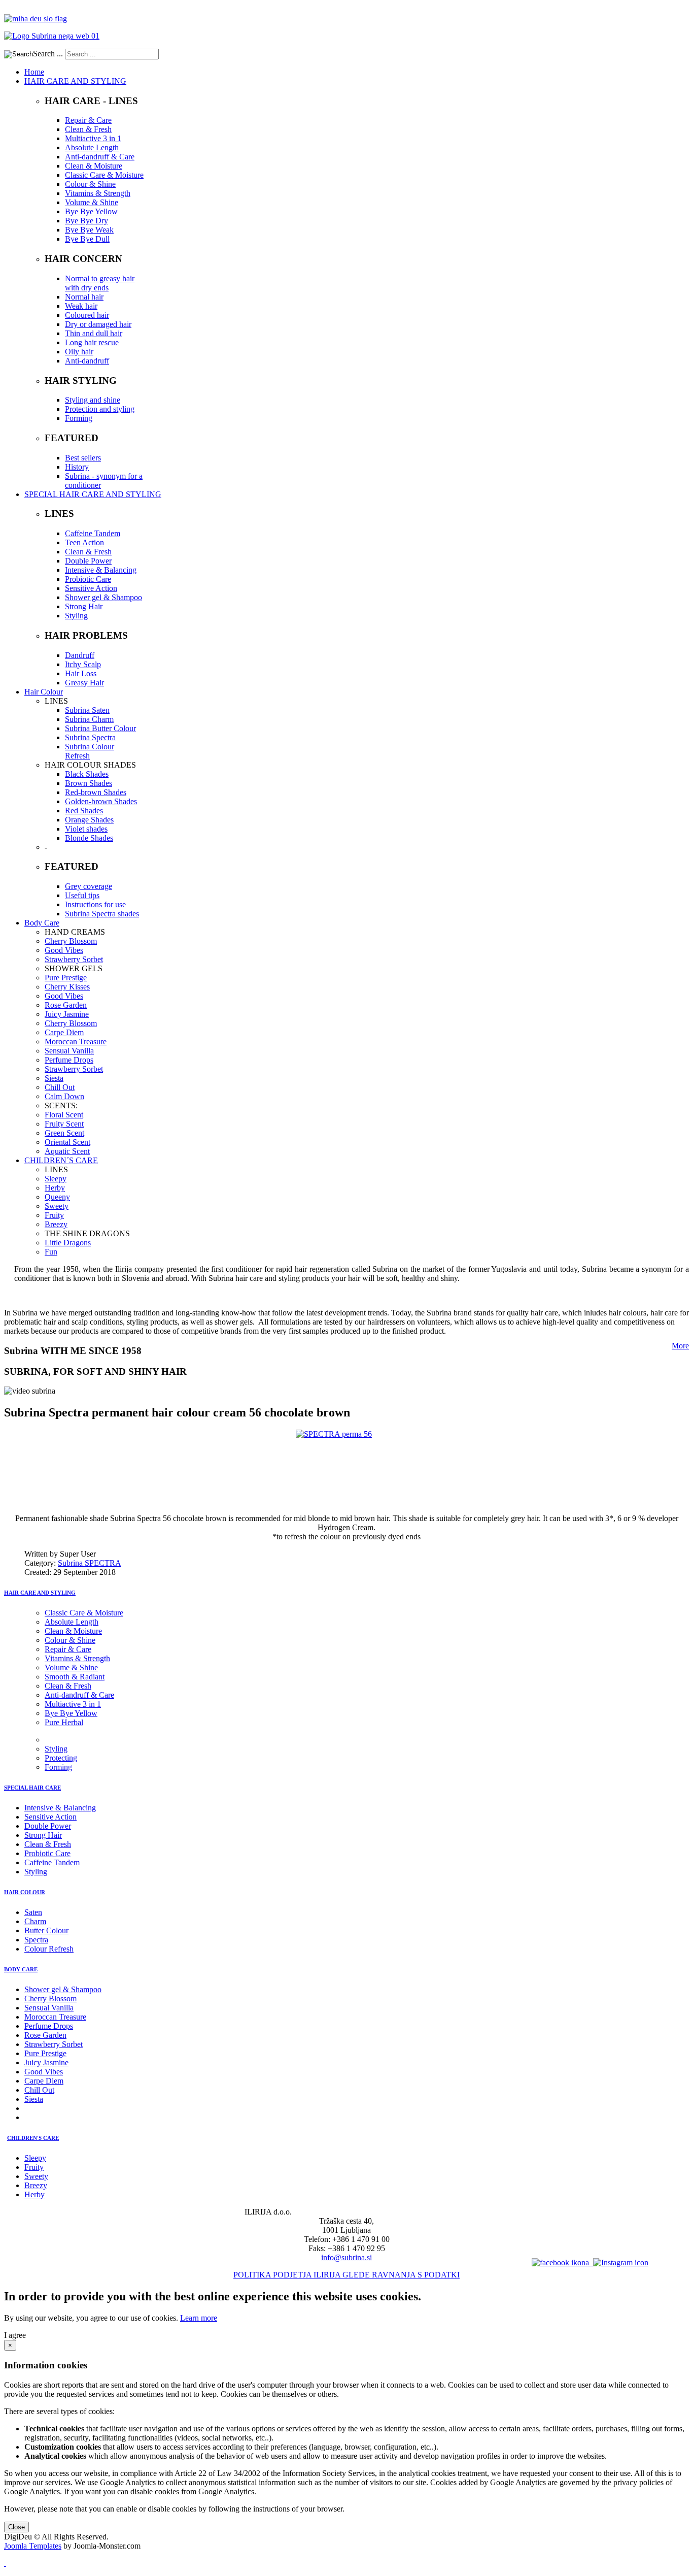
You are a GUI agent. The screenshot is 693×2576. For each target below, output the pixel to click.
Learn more (199, 2318)
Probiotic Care (88, 579)
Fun (51, 1252)
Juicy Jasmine (67, 1014)
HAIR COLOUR (25, 1892)
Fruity (54, 1215)
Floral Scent (64, 1115)
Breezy (56, 1224)
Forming (79, 418)
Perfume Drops (69, 1060)
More (680, 1346)
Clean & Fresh (88, 129)
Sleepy (56, 1179)
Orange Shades (89, 820)
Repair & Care (88, 120)
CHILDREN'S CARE (33, 2138)
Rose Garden (66, 1005)
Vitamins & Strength (98, 193)
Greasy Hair (84, 683)
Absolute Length (92, 147)
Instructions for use (95, 904)
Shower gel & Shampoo (103, 597)
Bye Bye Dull (87, 239)
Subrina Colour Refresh (90, 751)
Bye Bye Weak (89, 230)
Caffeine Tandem (93, 533)
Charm (35, 1921)
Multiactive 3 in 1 (93, 138)
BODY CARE (21, 1969)
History (77, 467)
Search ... (48, 54)
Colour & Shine (90, 184)
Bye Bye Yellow (91, 211)
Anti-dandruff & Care (100, 157)
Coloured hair (87, 315)
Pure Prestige (66, 978)
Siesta (54, 1078)
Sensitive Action (91, 588)
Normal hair (84, 297)
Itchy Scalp (83, 664)
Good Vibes (64, 950)
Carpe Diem (64, 1032)
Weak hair (81, 306)
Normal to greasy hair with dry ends (100, 283)
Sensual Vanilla (69, 1051)
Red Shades (84, 811)
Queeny (57, 1197)
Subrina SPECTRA (90, 1563)
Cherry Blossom (71, 941)
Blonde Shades (89, 838)
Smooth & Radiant (75, 1677)
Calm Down (64, 1096)
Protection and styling (100, 409)
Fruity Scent (64, 1124)
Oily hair (79, 352)
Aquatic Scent (67, 1151)
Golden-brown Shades (101, 801)
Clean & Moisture (94, 166)
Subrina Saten (87, 710)
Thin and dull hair (94, 333)
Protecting (61, 1758)
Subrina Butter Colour (100, 728)
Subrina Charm (89, 719)
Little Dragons (68, 1243)
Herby (55, 1188)
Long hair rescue (92, 342)
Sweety (57, 1206)
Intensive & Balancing (101, 570)
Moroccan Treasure (76, 1042)
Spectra (36, 1940)
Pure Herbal (64, 1722)
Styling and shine (93, 400)
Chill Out (60, 1087)
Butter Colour (46, 1930)
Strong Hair (84, 606)
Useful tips (82, 895)
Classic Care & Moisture (104, 175)
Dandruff (80, 655)
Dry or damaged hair (98, 324)
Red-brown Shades (96, 792)
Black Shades (87, 774)
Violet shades (86, 829)
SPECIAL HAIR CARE (32, 1788)
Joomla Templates (33, 2546)
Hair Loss (81, 673)
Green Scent (64, 1133)
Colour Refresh (49, 1949)
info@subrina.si (346, 2257)
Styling (76, 616)
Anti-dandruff (87, 361)
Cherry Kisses (67, 987)
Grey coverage (89, 886)
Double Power (88, 561)
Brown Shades (89, 783)
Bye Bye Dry (86, 221)
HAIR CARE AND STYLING (40, 1593)
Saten (33, 1912)
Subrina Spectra (90, 737)
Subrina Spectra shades (102, 914)
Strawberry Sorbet (74, 959)
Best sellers (83, 458)
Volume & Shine (92, 202)
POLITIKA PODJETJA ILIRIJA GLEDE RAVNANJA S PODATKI (346, 2275)
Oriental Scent (67, 1142)
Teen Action (84, 542)
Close (16, 2527)
